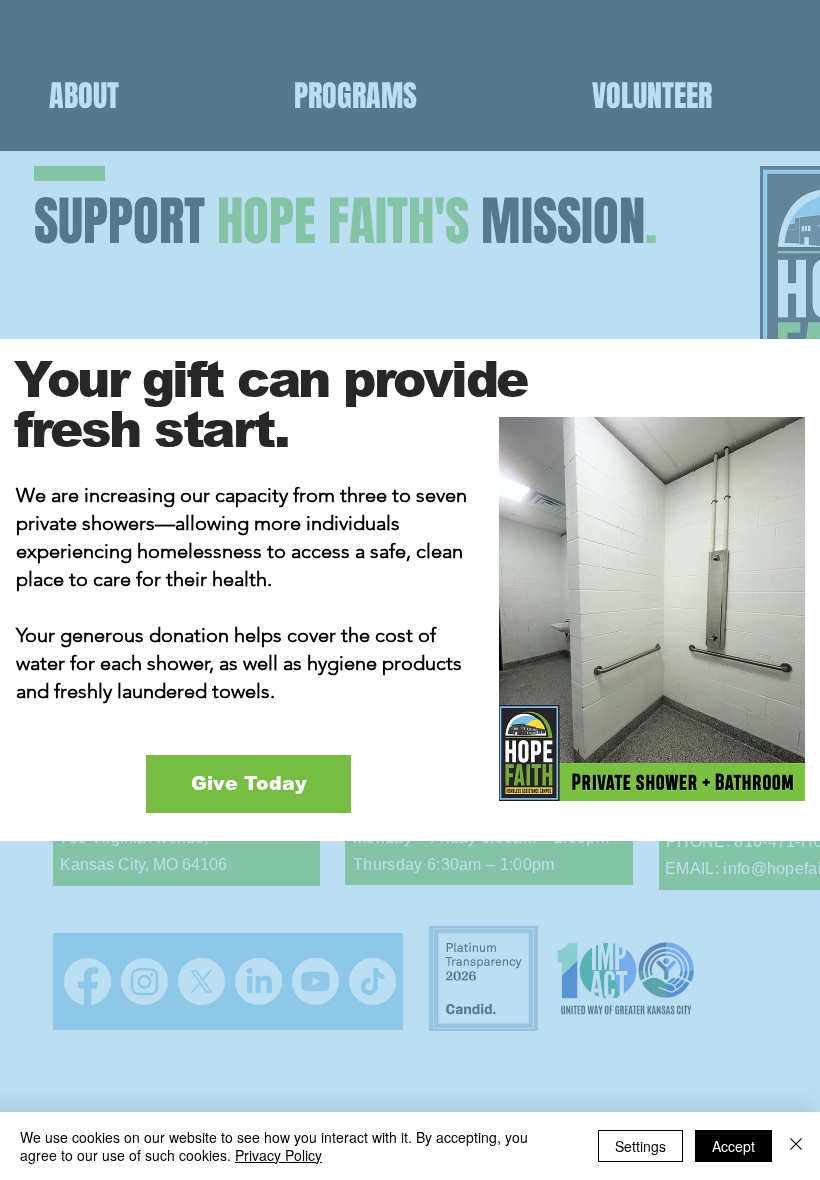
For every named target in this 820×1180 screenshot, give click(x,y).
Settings (640, 1146)
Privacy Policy (278, 1155)
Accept (733, 1146)
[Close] (796, 1146)
